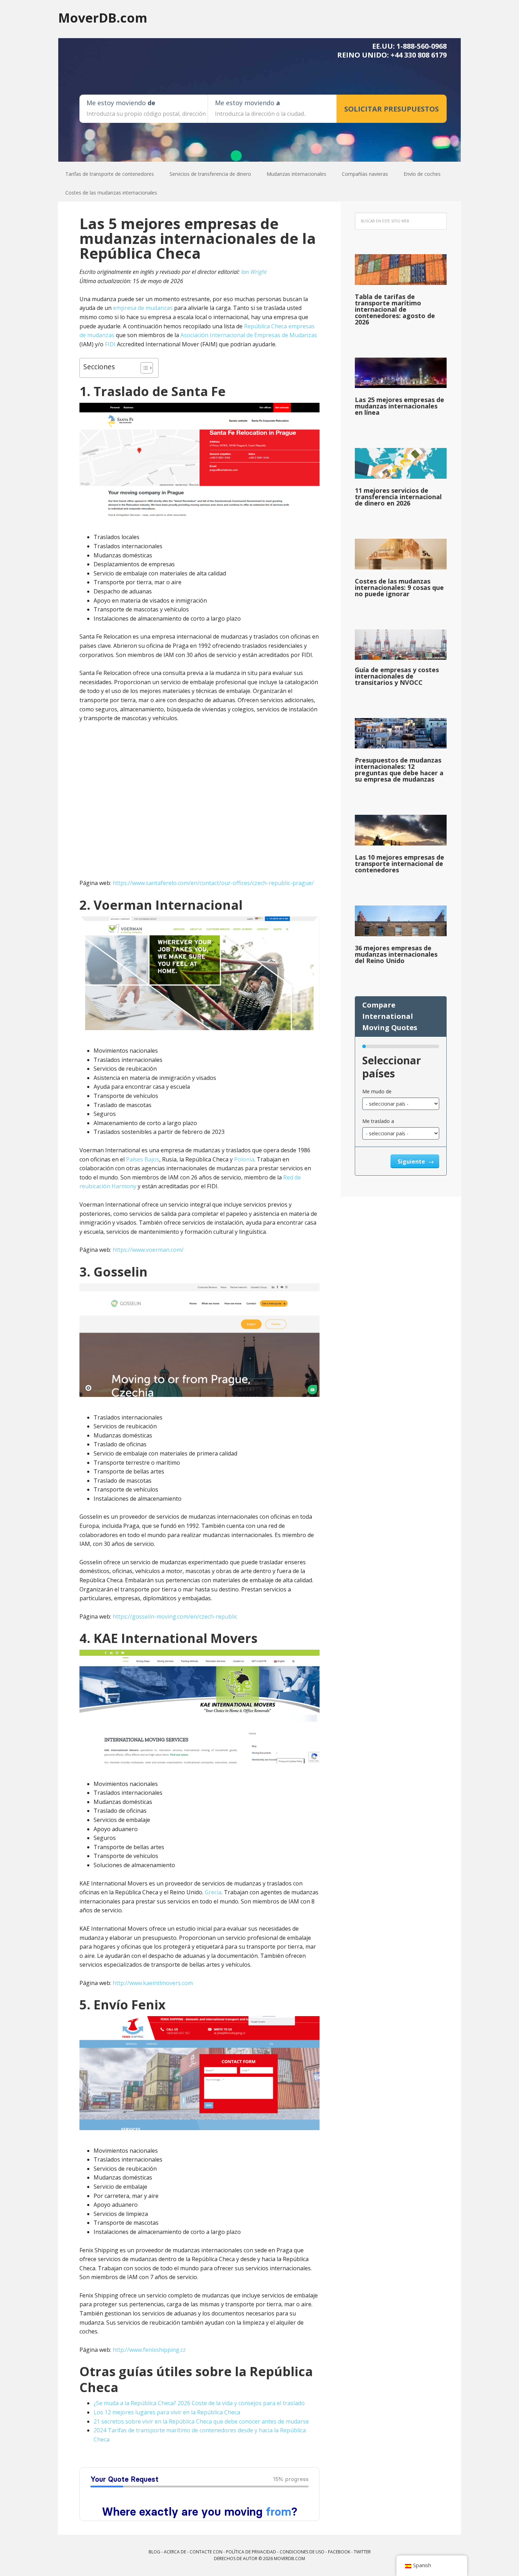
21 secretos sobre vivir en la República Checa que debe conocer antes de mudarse (201, 2421)
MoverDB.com (103, 17)
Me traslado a (378, 1121)
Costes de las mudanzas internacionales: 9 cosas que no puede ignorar (399, 587)
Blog (154, 2552)
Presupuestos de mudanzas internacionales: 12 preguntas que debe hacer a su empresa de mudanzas (399, 770)
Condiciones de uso (302, 2552)
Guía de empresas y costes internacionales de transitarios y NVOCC (397, 676)
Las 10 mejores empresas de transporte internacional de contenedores (399, 863)
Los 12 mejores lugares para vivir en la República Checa (167, 2412)
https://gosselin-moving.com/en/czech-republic (175, 1616)
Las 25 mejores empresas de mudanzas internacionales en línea (399, 406)
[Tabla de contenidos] (143, 368)
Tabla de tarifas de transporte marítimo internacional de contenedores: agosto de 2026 (395, 309)
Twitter (362, 2552)
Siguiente (412, 1161)
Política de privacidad (251, 2552)
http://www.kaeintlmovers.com (153, 1983)
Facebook (339, 2552)
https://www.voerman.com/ (148, 1250)
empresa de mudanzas (143, 308)
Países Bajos (143, 1159)
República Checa (266, 326)
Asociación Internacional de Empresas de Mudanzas (249, 335)
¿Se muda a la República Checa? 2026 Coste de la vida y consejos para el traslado (199, 2403)
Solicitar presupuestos (392, 109)
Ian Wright (254, 272)
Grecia (213, 1892)
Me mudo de (377, 1091)
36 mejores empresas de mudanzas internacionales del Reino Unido (396, 954)
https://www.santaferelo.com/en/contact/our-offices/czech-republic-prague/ (213, 883)
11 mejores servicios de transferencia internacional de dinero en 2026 (398, 497)
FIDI (110, 344)
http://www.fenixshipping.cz (149, 2350)
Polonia (244, 1159)
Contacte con (206, 2552)
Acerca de (175, 2552)
